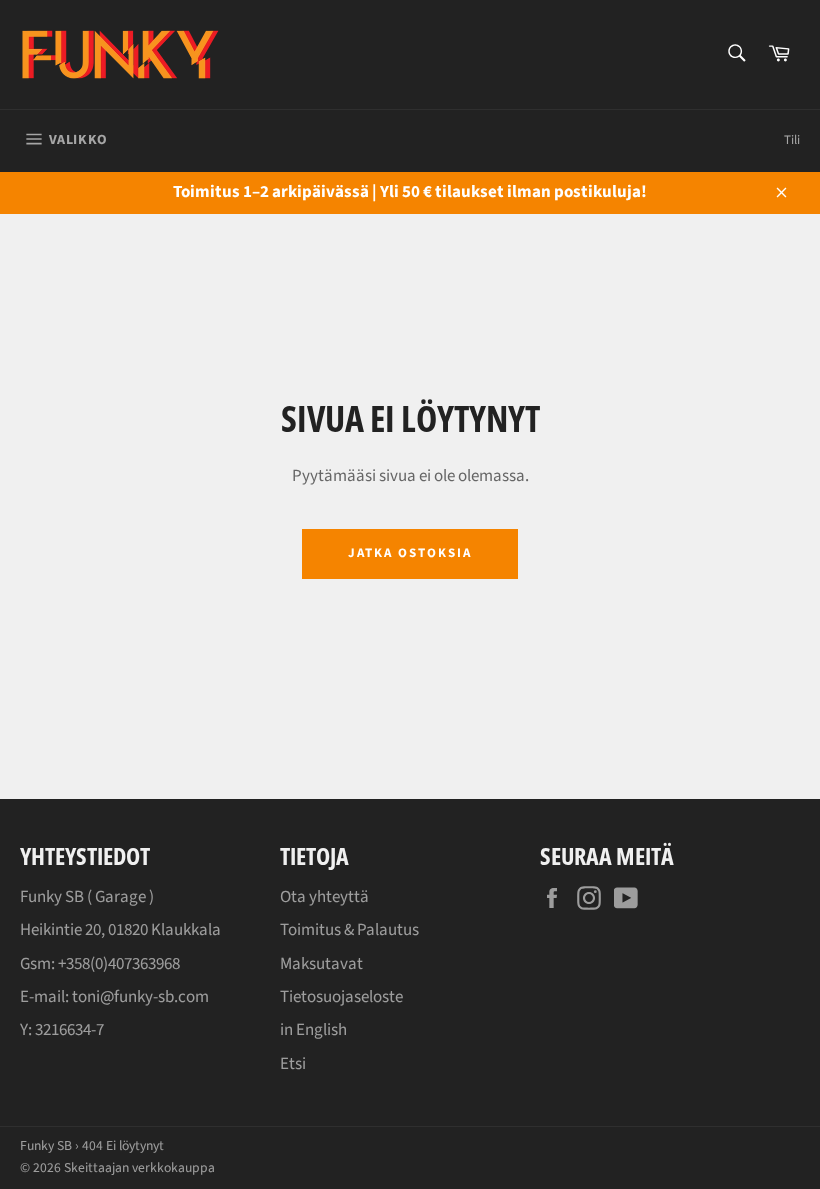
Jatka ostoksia (409, 553)
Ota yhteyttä (324, 897)
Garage (120, 897)
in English (313, 1030)
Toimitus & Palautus (349, 930)
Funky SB (46, 1145)
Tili (792, 140)
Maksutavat (321, 964)
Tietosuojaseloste (341, 997)
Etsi (293, 1064)
